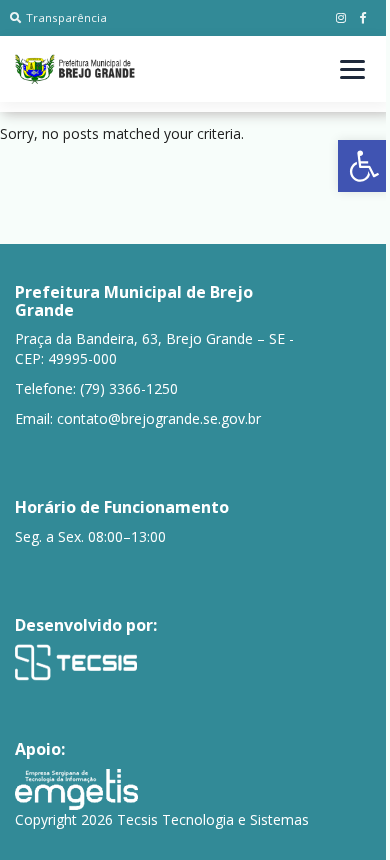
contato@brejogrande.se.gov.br (159, 418)
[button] (364, 166)
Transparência (66, 17)
